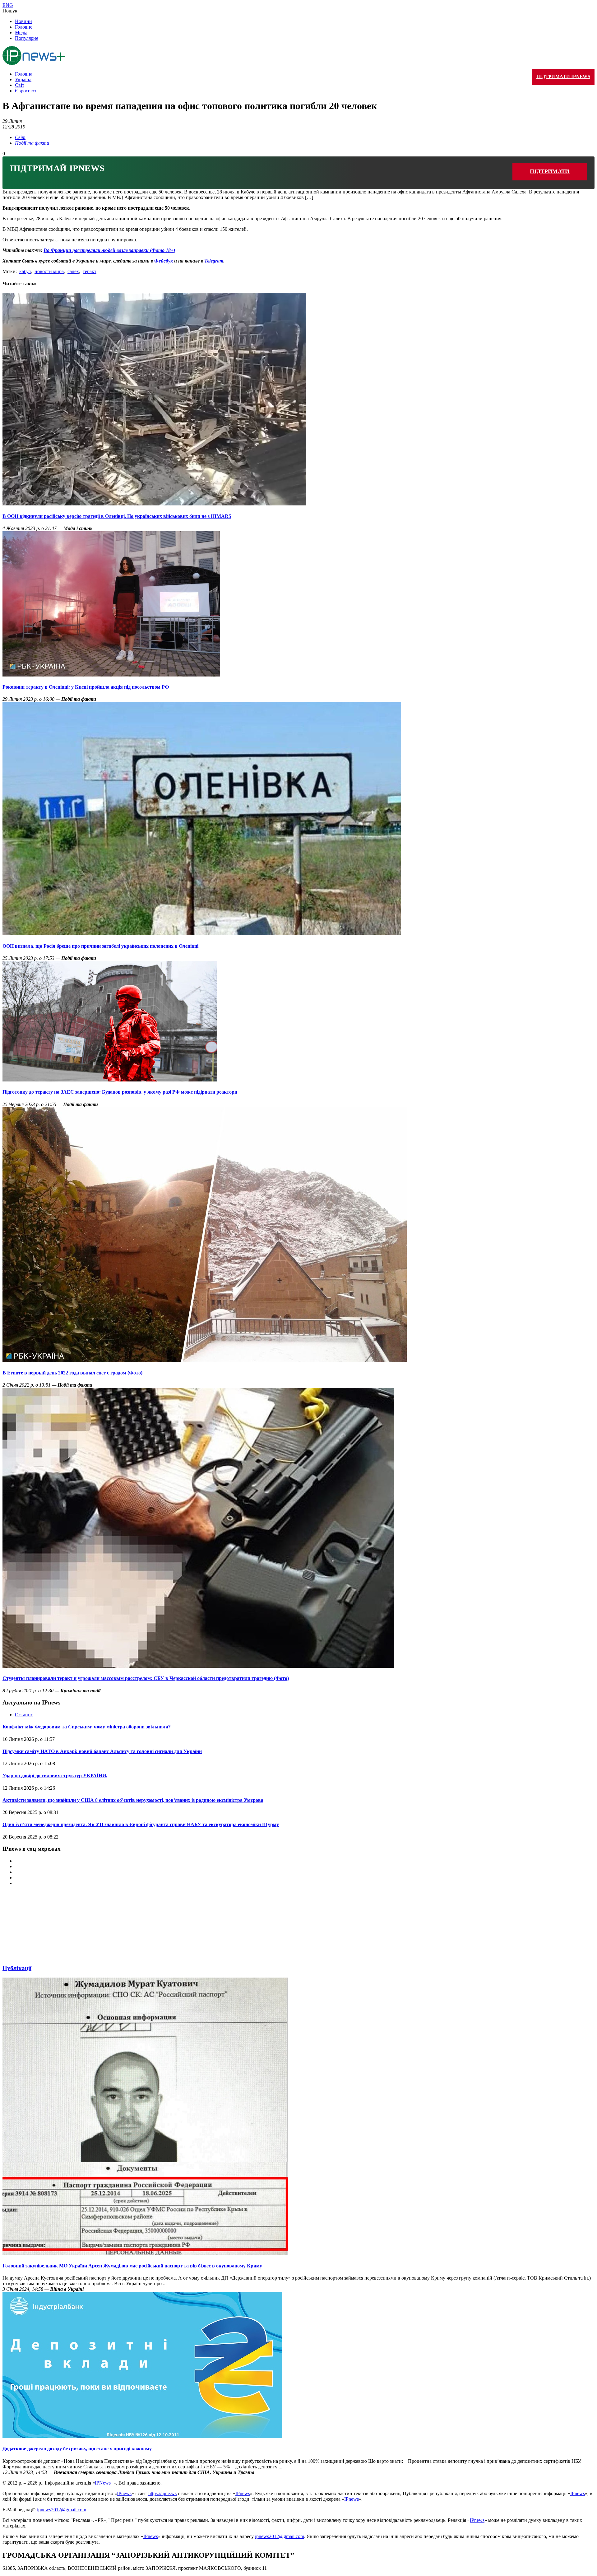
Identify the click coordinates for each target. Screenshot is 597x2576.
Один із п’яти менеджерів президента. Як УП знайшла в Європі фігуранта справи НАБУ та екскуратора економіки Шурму (141, 1824)
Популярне (27, 38)
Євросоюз (25, 91)
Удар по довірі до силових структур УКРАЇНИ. (55, 1776)
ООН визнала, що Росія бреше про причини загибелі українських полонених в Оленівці (100, 946)
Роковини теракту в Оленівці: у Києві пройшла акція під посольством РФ (86, 687)
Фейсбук (164, 261)
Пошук (10, 11)
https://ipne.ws (162, 2493)
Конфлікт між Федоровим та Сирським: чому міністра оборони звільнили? (87, 1727)
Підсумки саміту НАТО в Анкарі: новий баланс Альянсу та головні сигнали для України (102, 1751)
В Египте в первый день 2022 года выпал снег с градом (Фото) (72, 1373)
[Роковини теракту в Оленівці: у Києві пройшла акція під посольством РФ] (111, 675)
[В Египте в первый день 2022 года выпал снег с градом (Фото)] (205, 1361)
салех (73, 271)
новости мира (49, 271)
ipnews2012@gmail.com (62, 2510)
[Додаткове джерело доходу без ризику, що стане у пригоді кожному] (142, 2437)
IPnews (124, 2493)
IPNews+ (104, 2483)
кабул (25, 271)
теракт (90, 271)
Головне (24, 27)
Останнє (24, 1715)
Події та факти (32, 143)
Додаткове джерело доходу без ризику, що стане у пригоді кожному (77, 2449)
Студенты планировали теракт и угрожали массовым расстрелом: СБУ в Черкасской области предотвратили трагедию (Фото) (146, 1678)
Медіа (21, 33)
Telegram (214, 261)
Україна (23, 79)
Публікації (17, 1968)
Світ (20, 85)
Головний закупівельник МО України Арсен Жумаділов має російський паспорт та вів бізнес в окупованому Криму (132, 2266)
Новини (23, 21)
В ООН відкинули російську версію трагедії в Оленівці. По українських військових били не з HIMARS (117, 516)
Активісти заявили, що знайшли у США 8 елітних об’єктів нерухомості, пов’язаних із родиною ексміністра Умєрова (133, 1800)
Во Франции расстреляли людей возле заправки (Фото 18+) (109, 250)
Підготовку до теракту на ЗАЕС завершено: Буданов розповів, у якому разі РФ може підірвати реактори (120, 1092)
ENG (8, 5)
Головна (24, 74)
